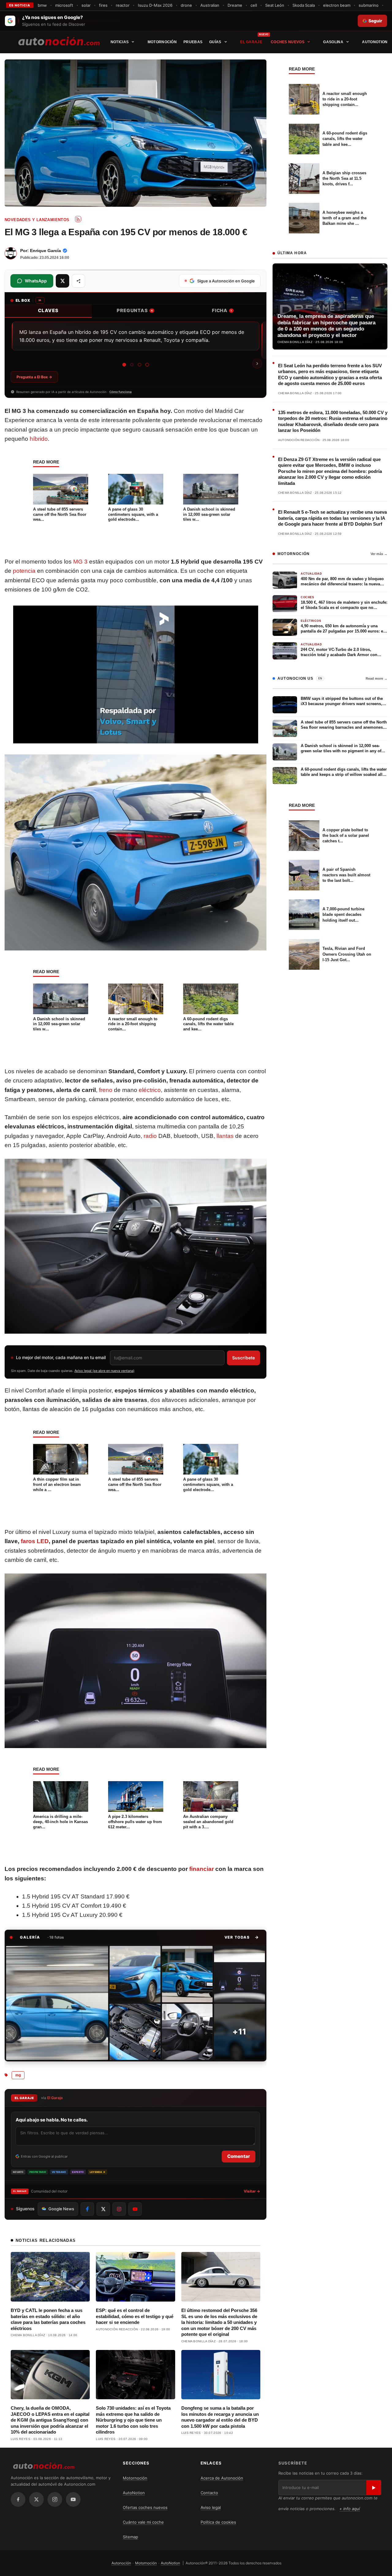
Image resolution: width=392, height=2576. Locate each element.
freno (106, 1090)
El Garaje (251, 42)
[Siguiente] (257, 364)
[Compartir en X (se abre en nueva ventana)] (62, 281)
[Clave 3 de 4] (139, 365)
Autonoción (121, 2563)
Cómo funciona (121, 392)
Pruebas (193, 42)
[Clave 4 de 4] (147, 365)
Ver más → (379, 554)
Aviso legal (211, 2507)
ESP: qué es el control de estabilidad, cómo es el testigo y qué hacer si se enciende (135, 2316)
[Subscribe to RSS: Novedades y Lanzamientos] (78, 219)
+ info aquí (350, 2509)
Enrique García (45, 251)
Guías (215, 42)
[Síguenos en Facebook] (87, 2209)
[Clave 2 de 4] (132, 365)
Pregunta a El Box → (34, 377)
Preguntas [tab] (135, 310)
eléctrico (150, 1090)
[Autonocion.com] (59, 41)
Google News (61, 2209)
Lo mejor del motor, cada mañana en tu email (61, 1357)
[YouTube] (73, 2499)
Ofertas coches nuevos (145, 2507)
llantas (225, 1136)
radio (150, 1136)
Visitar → (252, 2191)
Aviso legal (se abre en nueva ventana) (104, 1371)
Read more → (377, 678)
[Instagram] (55, 2499)
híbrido (39, 439)
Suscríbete (243, 1358)
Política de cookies (218, 2522)
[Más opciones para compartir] (78, 281)
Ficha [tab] (222, 310)
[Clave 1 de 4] (124, 365)
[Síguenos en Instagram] (119, 2209)
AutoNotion (375, 42)
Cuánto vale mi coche (143, 2522)
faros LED (35, 1541)
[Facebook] (18, 2499)
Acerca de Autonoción (222, 2478)
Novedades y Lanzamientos (37, 220)
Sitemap (130, 2537)
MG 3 (80, 562)
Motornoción (162, 42)
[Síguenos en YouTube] (135, 2209)
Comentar (239, 2156)
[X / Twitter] (36, 2499)
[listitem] (57, 2003)
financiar (202, 1869)
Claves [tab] (48, 310)
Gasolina (333, 42)
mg (18, 2075)
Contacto (209, 2493)
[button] (242, 1937)
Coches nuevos (288, 42)
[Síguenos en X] (103, 2209)
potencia (24, 571)
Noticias (120, 42)
